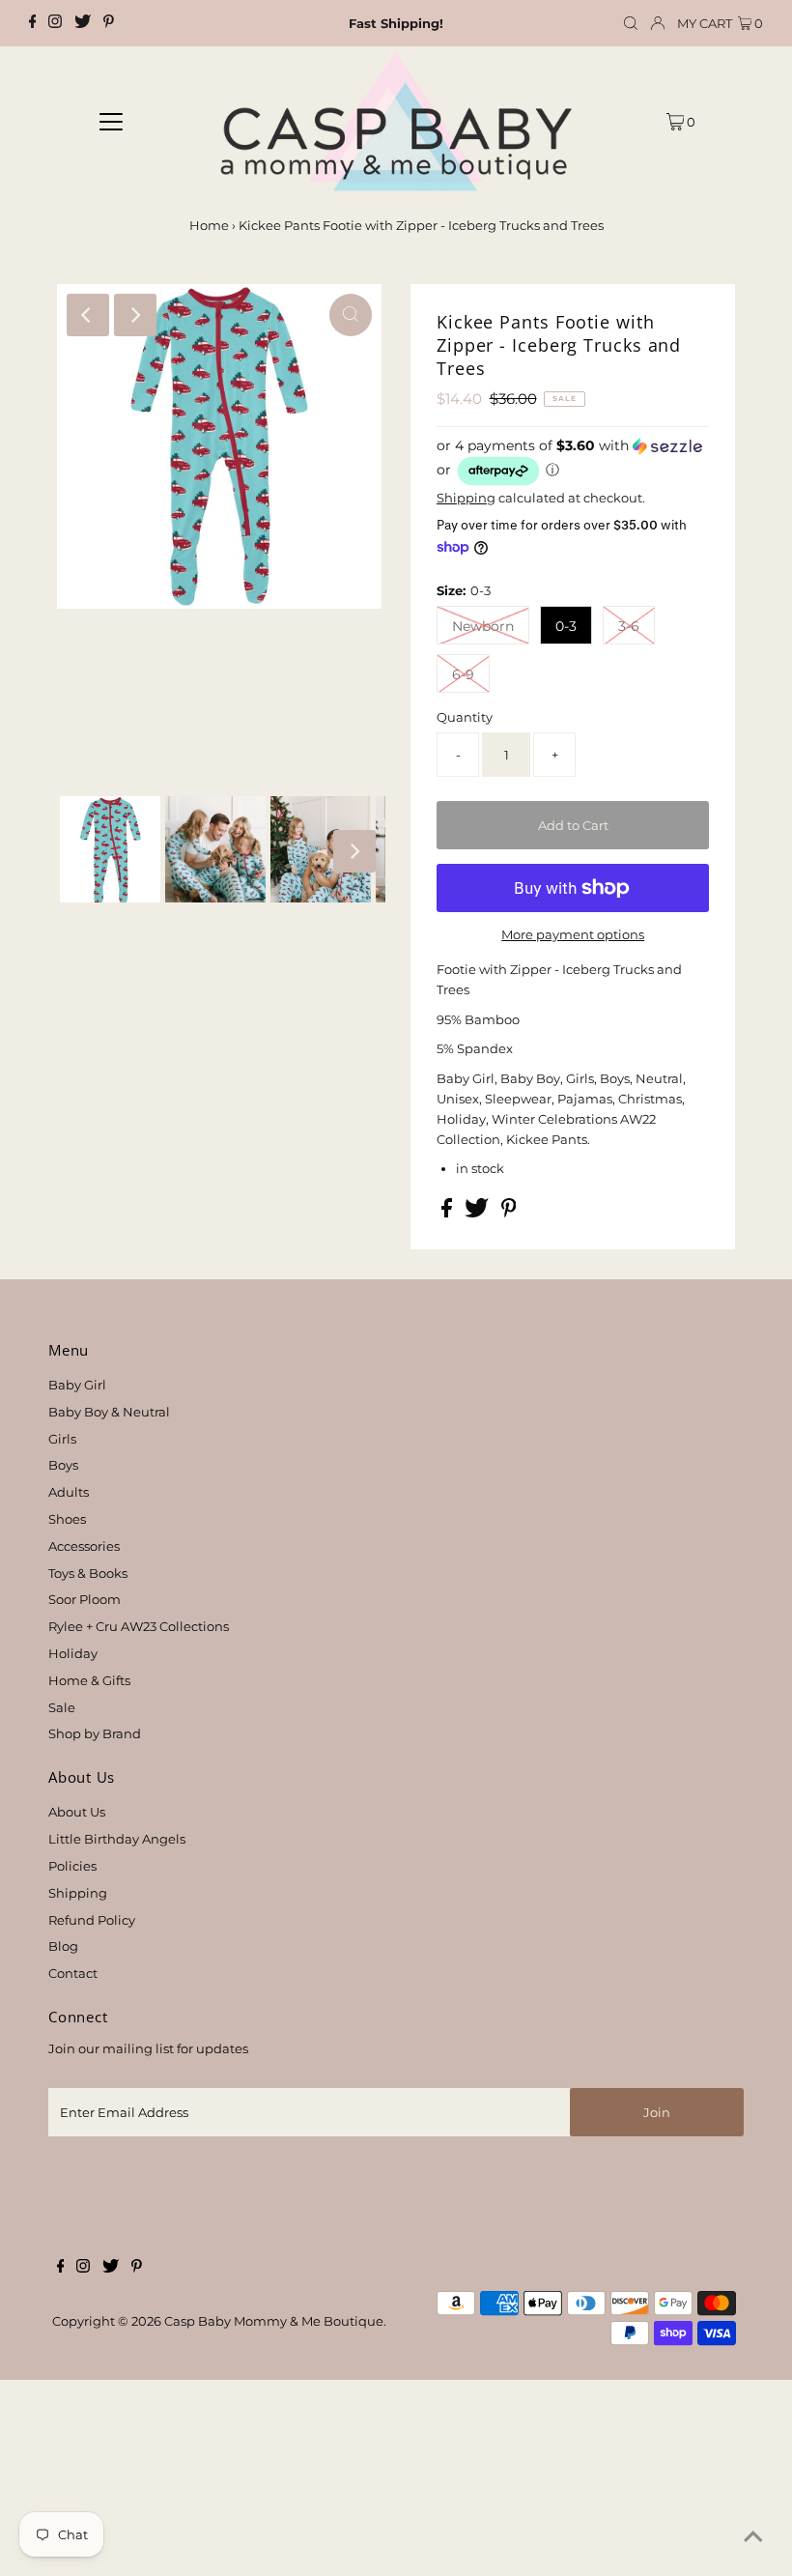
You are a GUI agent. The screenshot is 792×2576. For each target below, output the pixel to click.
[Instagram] (55, 23)
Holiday (73, 1653)
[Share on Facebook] (448, 1213)
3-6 (629, 626)
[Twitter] (83, 23)
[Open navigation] (112, 121)
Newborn (483, 626)
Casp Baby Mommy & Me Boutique (274, 2321)
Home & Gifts (89, 1680)
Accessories (84, 1546)
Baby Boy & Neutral (109, 1412)
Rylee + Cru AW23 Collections (139, 1626)
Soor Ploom (85, 1599)
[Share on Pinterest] (509, 1213)
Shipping (466, 498)
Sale (62, 1707)
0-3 (566, 626)
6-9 (463, 674)
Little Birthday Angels (117, 1839)
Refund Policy (92, 1920)
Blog (63, 1946)
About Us (77, 1812)
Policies (72, 1866)
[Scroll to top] (753, 2537)
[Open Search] (631, 24)
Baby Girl (77, 1385)
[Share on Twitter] (478, 1213)
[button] (573, 462)
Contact (73, 1973)
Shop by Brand (95, 1733)
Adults (69, 1492)
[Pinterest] (109, 23)
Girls (62, 1439)
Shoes (67, 1519)
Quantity (465, 717)
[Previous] (88, 315)
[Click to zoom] (351, 315)
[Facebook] (33, 23)
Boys (63, 1465)
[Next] (135, 315)
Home (209, 225)
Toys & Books (88, 1573)
